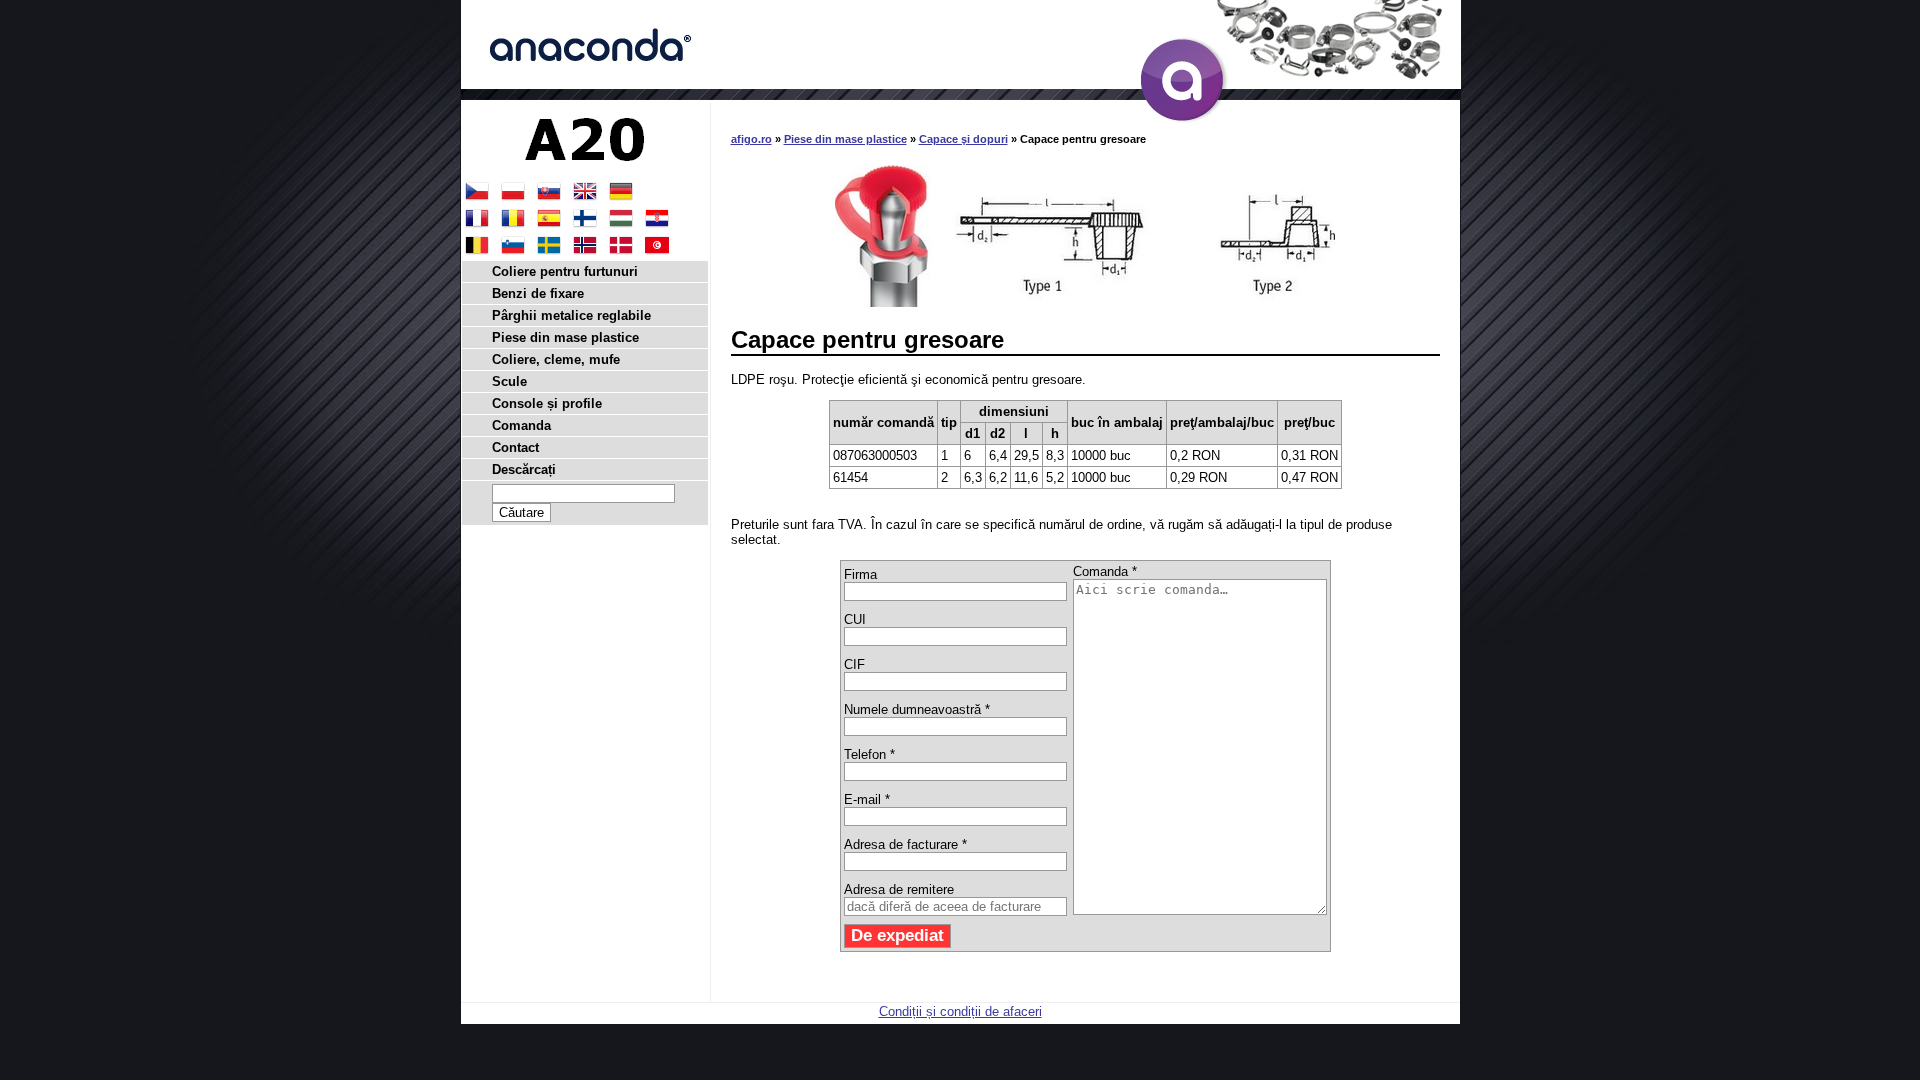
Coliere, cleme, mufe (556, 359)
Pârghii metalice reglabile (571, 315)
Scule (509, 381)
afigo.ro (751, 139)
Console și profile (547, 403)
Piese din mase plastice (845, 139)
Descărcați (524, 469)
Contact (515, 447)
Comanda (521, 425)
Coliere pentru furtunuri (565, 271)
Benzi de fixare (538, 293)
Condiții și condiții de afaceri (960, 1011)
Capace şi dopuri (963, 139)
